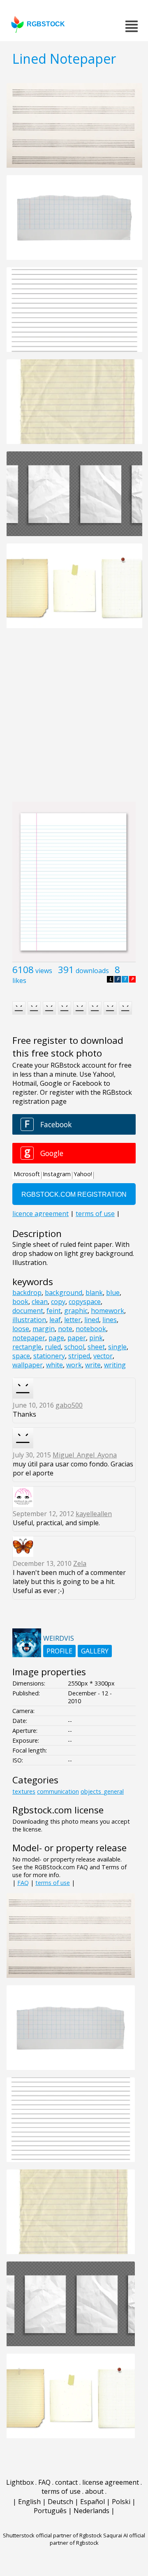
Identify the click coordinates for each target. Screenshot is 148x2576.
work (74, 1365)
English (29, 2502)
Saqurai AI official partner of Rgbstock (98, 2539)
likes (19, 980)
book (20, 1302)
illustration (29, 1320)
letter (73, 1320)
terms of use (53, 1883)
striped (79, 1356)
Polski (121, 2502)
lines (110, 1320)
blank (94, 1293)
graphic (76, 1311)
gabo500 (69, 1405)
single (117, 1347)
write (93, 1365)
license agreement (111, 2482)
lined (92, 1320)
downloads (92, 971)
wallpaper (28, 1365)
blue (113, 1293)
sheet (96, 1347)
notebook (91, 1329)
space (21, 1356)
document (28, 1311)
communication (58, 1791)
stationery (49, 1356)
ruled (53, 1347)
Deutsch (60, 2502)
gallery (95, 1651)
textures (24, 1791)
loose (21, 1329)
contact (66, 2482)
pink (96, 1338)
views (44, 971)
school (74, 1347)
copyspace (85, 1302)
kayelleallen (94, 1514)
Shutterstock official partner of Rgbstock (52, 2535)
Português (50, 2511)
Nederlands (91, 2511)
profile (59, 1651)
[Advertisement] (74, 719)
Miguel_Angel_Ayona (85, 1455)
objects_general (102, 1791)
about (94, 2491)
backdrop (27, 1293)
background (64, 1293)
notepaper (29, 1338)
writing (115, 1365)
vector (103, 1356)
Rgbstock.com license (58, 1810)
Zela (80, 1563)
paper (77, 1338)
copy (58, 1302)
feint (54, 1311)
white (54, 1365)
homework (108, 1311)
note (65, 1329)
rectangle (27, 1347)
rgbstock (46, 24)
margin (44, 1329)
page (56, 1338)
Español (92, 2502)
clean (40, 1302)
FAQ (23, 1883)
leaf (55, 1320)
